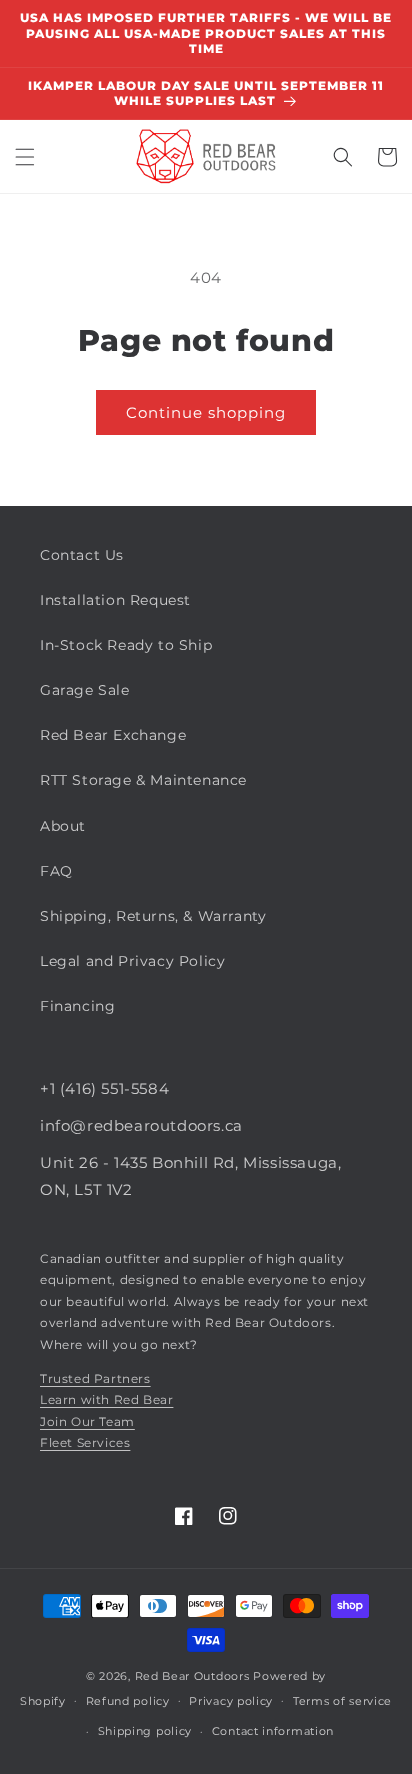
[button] (25, 157)
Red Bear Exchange (113, 735)
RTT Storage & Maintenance (143, 780)
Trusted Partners (95, 1378)
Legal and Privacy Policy (132, 961)
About (63, 826)
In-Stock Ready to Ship (126, 645)
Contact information (273, 1731)
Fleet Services (85, 1442)
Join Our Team (87, 1421)
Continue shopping (206, 412)
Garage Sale (85, 690)
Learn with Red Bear (106, 1399)
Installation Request (115, 600)
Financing (77, 1006)
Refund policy (128, 1701)
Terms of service (342, 1701)
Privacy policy (231, 1701)
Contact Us (82, 555)
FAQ (56, 871)
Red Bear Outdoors (192, 1676)
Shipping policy (145, 1731)
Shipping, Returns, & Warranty (153, 916)
